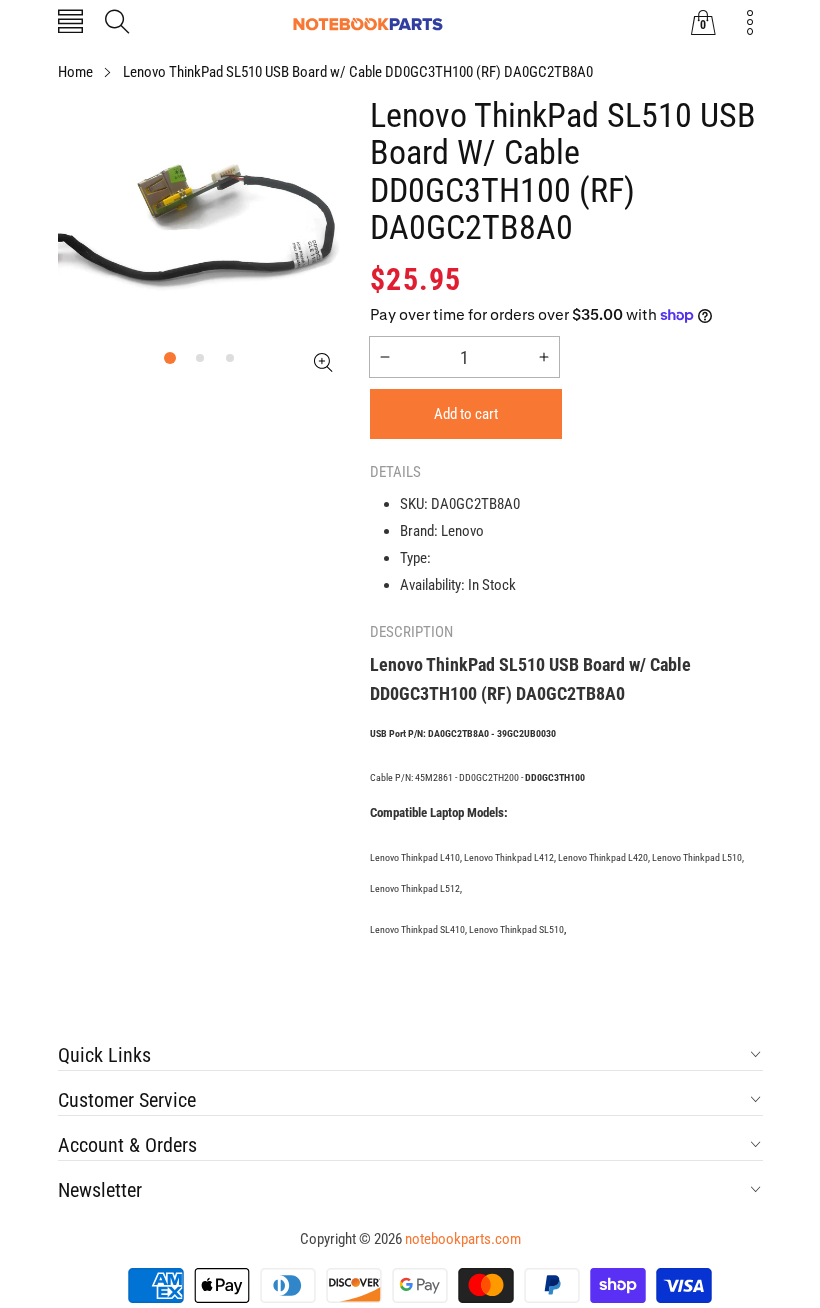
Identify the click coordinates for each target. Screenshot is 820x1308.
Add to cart (466, 414)
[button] (70, 23)
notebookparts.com (463, 1239)
